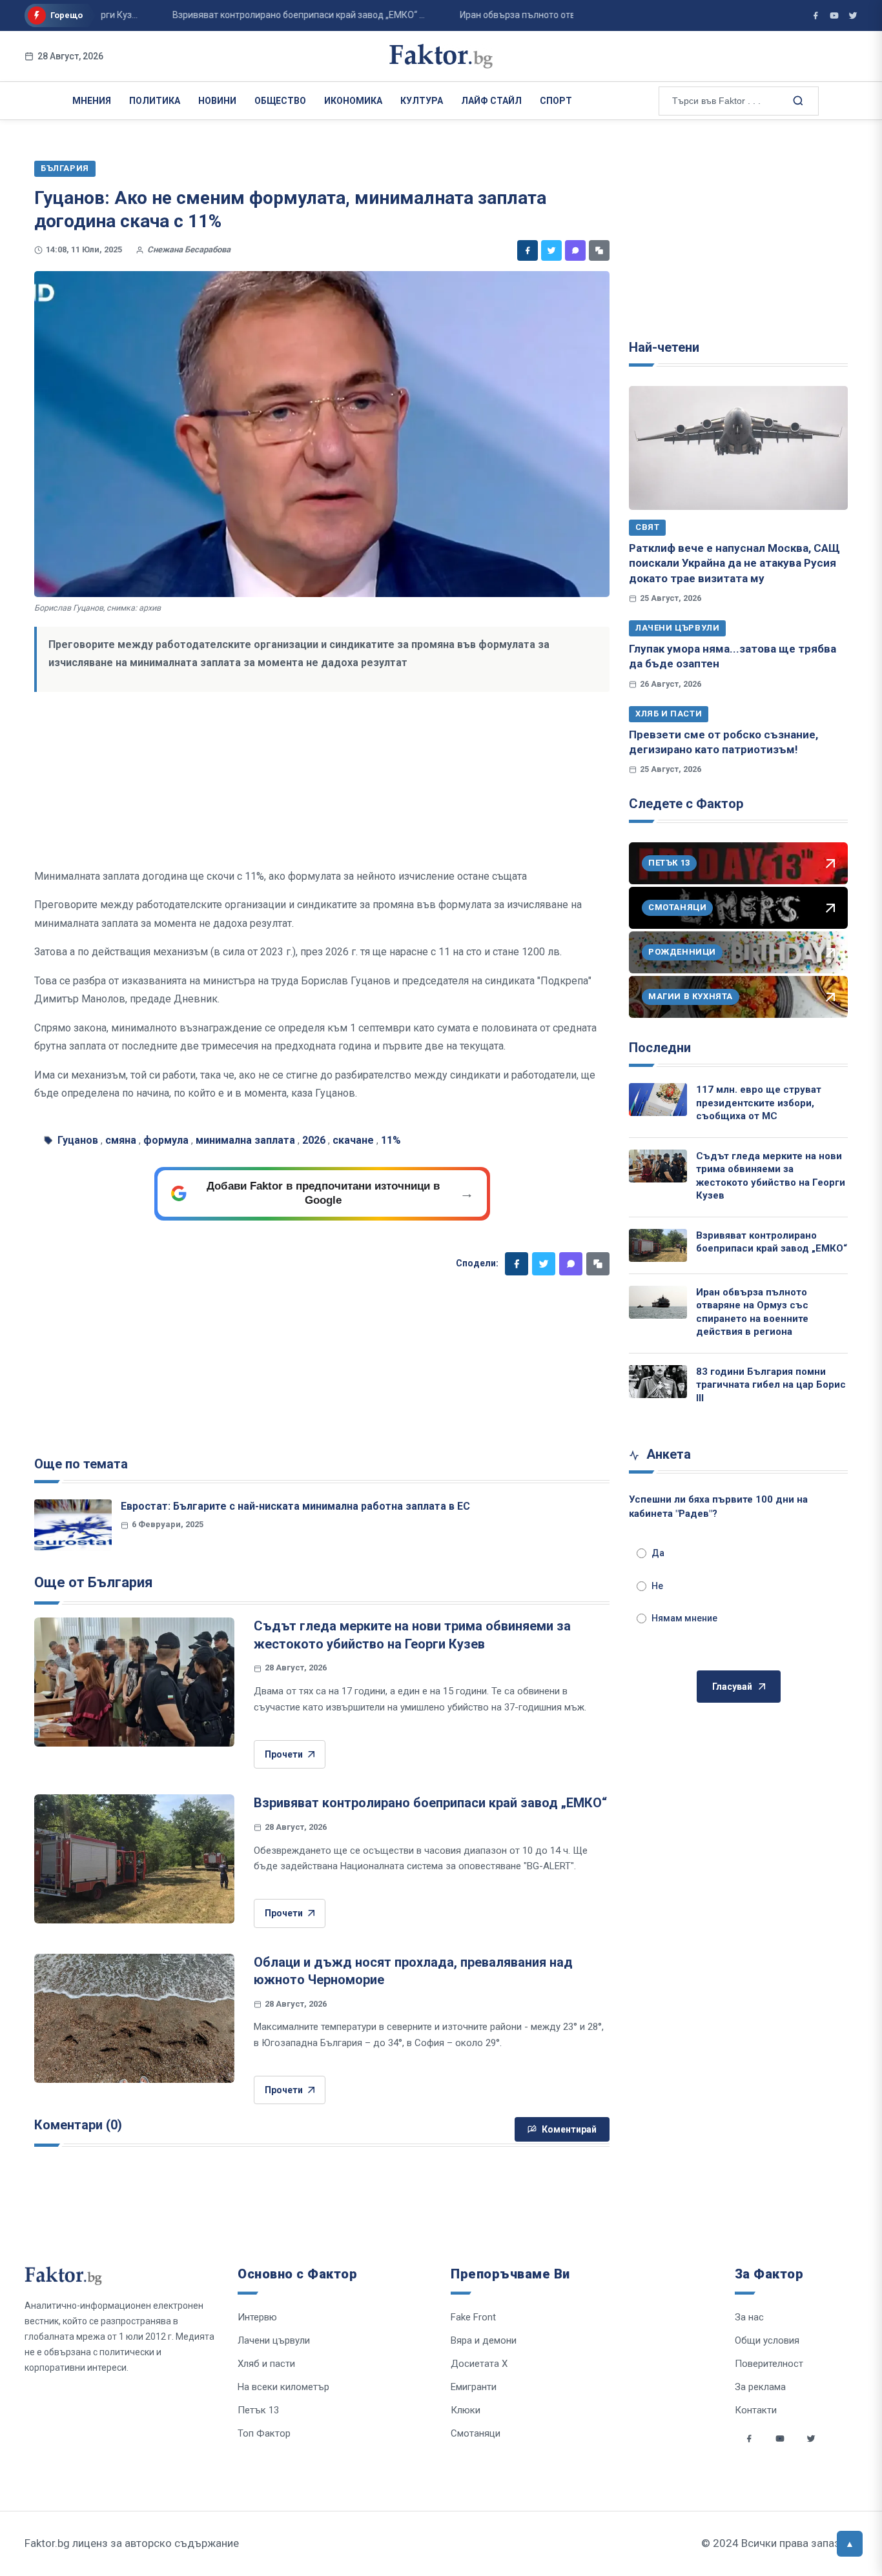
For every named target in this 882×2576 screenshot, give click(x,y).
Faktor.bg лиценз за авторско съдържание (132, 2543)
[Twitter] (551, 250)
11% (391, 1140)
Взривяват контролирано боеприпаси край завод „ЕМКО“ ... (267, 15)
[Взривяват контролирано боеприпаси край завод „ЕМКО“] (134, 1859)
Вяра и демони (484, 2340)
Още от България (94, 1582)
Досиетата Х (479, 2364)
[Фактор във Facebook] (815, 15)
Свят (647, 527)
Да (658, 1553)
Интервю (257, 2317)
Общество (280, 101)
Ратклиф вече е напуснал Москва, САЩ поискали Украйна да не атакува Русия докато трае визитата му (734, 563)
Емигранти (474, 2387)
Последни (660, 1048)
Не (657, 1586)
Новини (217, 101)
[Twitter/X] (853, 15)
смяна (121, 1140)
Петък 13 (258, 2410)
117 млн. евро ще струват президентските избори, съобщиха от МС (759, 1103)
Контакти (756, 2410)
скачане (353, 1140)
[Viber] (575, 250)
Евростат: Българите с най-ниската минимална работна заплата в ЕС (295, 1506)
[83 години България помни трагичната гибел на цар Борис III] (658, 1382)
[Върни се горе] (850, 2544)
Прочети (284, 1754)
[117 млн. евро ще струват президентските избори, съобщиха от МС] (658, 1100)
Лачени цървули (677, 628)
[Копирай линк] (599, 250)
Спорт (556, 101)
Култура (422, 101)
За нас (749, 2317)
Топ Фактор (264, 2433)
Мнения (92, 101)
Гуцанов (78, 1140)
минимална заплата (245, 1140)
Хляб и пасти (669, 714)
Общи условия (767, 2340)
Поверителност (769, 2364)
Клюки (466, 2410)
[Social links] (749, 2439)
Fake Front (473, 2317)
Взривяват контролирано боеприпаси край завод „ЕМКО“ (430, 1803)
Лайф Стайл (491, 101)
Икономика (353, 101)
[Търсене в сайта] (797, 100)
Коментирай (569, 2129)
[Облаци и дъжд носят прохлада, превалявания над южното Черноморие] (134, 2018)
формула (166, 1140)
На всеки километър (283, 2387)
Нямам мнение (684, 1618)
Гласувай (732, 1687)
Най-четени (664, 347)
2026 (314, 1140)
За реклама (760, 2387)
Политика (155, 101)
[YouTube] (834, 15)
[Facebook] (528, 250)
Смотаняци (476, 2433)
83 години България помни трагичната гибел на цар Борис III (771, 1385)
